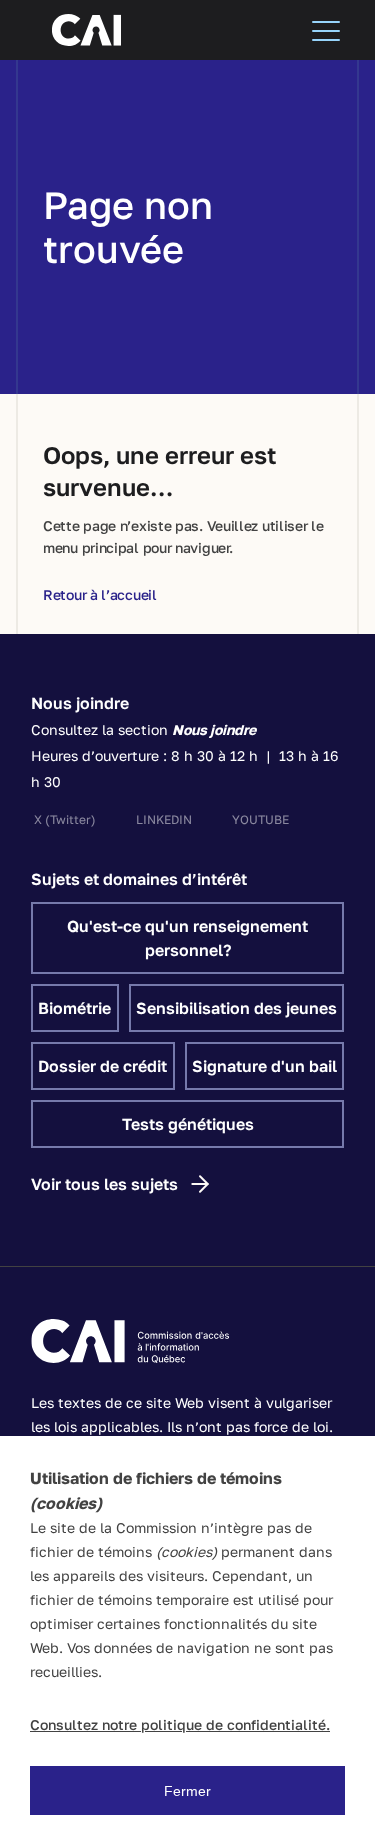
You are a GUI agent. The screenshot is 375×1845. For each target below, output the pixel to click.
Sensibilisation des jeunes (236, 1008)
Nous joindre (80, 703)
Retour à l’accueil (100, 594)
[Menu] (326, 30)
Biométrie (74, 1008)
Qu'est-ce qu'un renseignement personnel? (187, 938)
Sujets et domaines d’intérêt (139, 879)
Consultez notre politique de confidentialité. (180, 1724)
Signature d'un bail (264, 1066)
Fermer (187, 1791)
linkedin (164, 819)
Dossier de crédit (102, 1066)
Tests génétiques (188, 1124)
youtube (260, 819)
